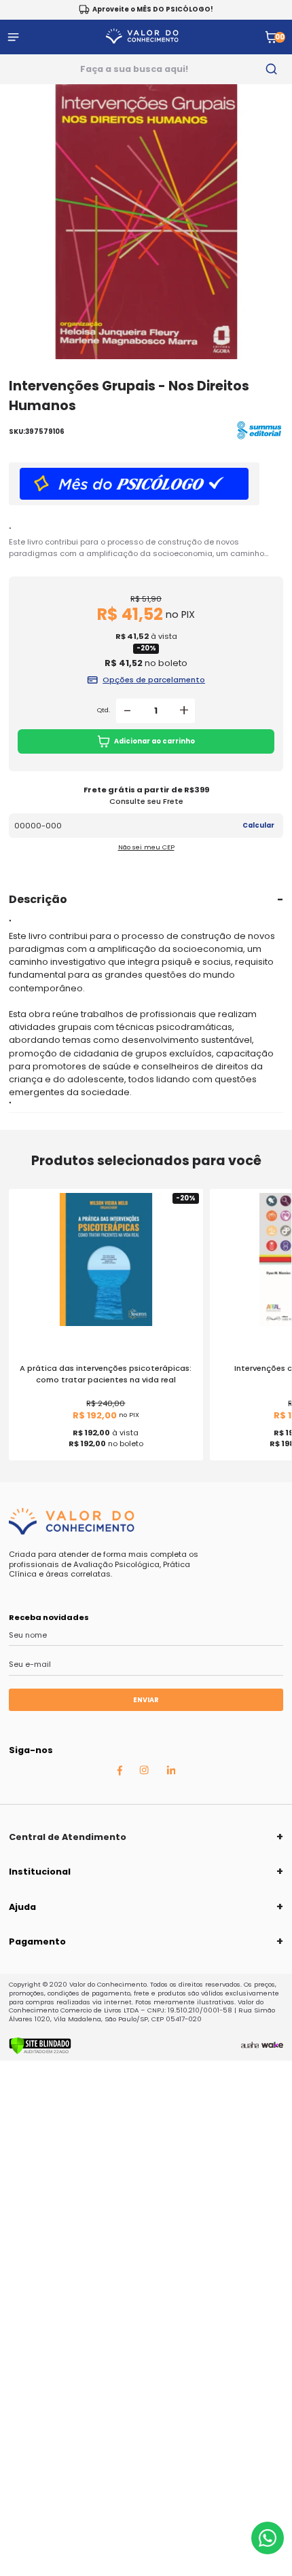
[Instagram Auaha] (144, 1772)
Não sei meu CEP (146, 847)
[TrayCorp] (272, 2046)
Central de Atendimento (68, 1837)
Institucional (40, 1872)
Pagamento (37, 1942)
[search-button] (271, 69)
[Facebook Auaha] (120, 1773)
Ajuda (22, 1907)
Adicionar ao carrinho (154, 741)
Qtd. (104, 710)
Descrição (38, 899)
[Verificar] (40, 2052)
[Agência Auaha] (250, 2046)
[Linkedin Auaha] (171, 1772)
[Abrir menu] (13, 37)
